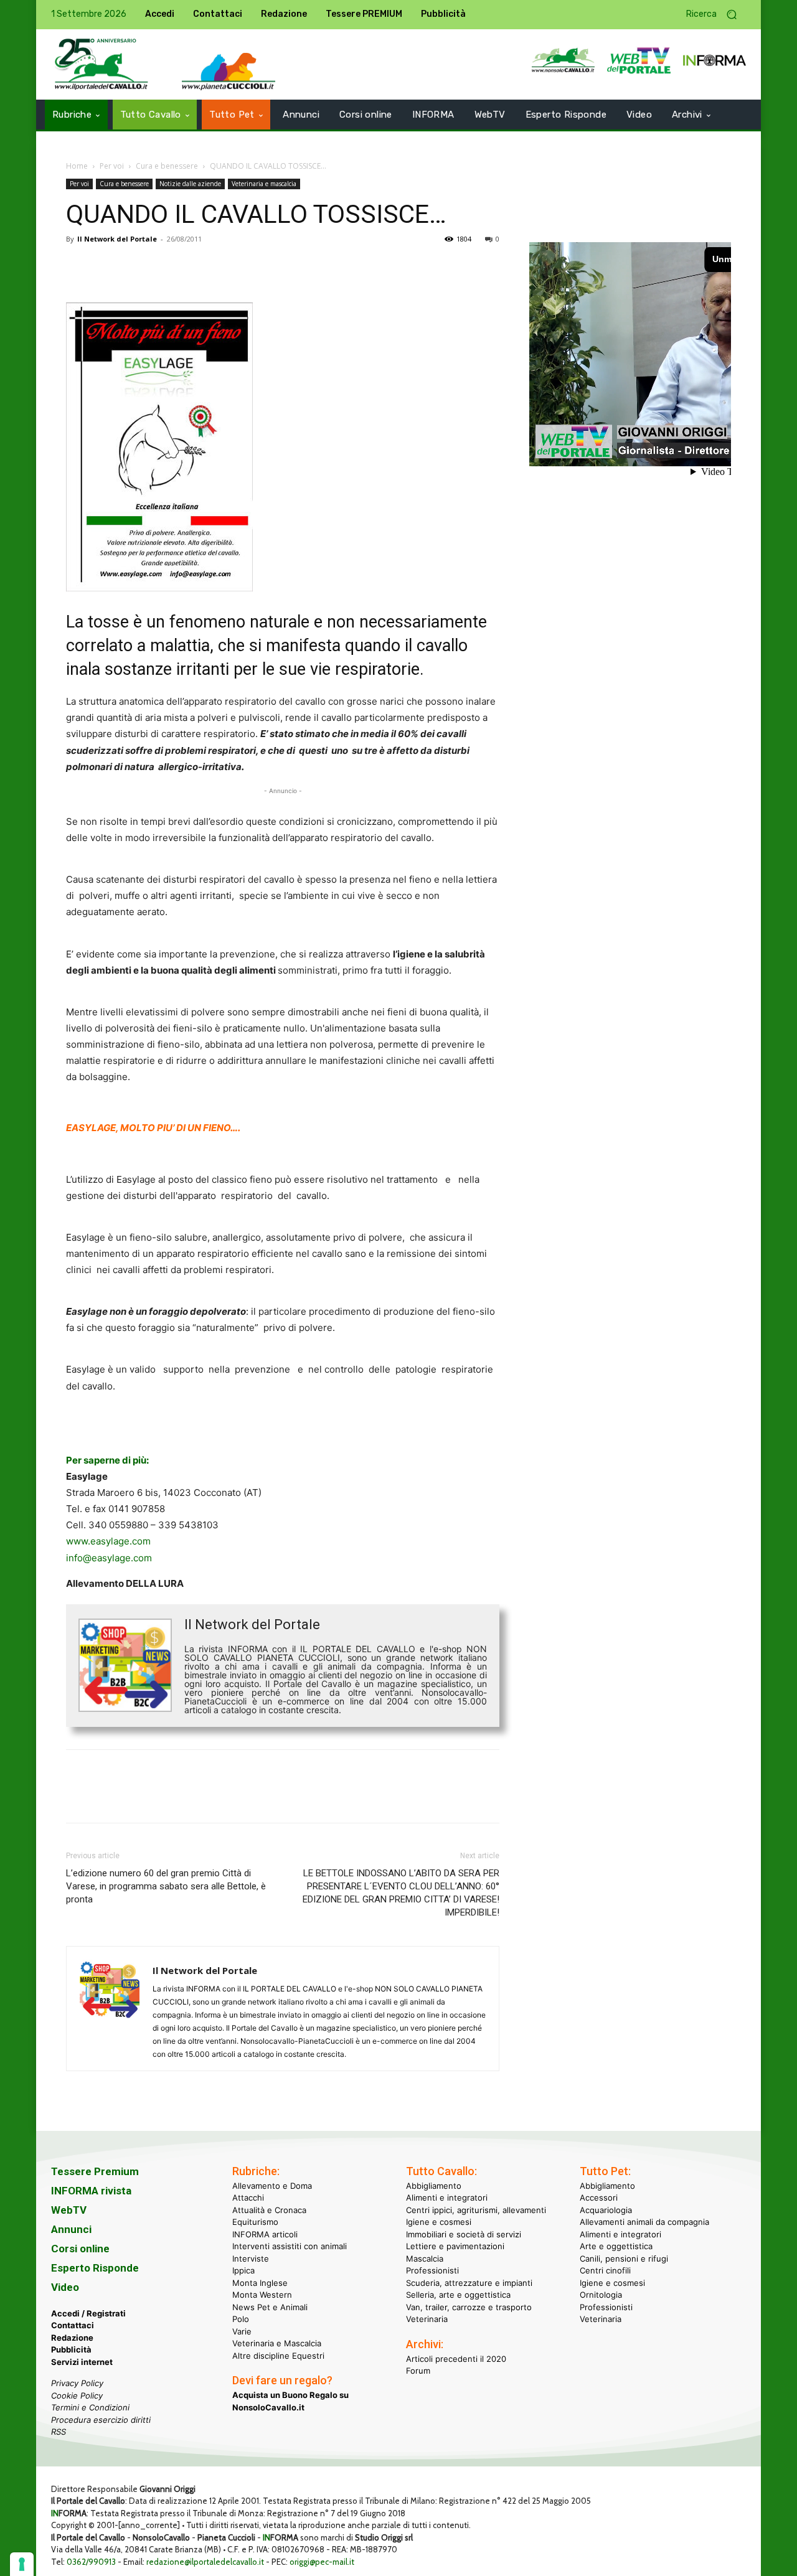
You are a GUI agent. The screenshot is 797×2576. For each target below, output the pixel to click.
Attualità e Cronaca (269, 2210)
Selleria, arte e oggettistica (458, 2295)
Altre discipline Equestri (278, 2356)
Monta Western (262, 2295)
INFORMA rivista (91, 2191)
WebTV (69, 2210)
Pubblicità (71, 2349)
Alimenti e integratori (447, 2198)
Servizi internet (82, 2362)
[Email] (193, 267)
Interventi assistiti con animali (290, 2246)
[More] (251, 267)
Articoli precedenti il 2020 (456, 2359)
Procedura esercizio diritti (101, 2420)
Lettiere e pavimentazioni (455, 2246)
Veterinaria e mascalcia (264, 184)
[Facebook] (78, 267)
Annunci (71, 2229)
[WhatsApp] (164, 267)
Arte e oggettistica (616, 2246)
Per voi (112, 166)
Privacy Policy (77, 2383)
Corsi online (80, 2249)
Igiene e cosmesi (439, 2222)
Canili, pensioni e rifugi (624, 2259)
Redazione (72, 2338)
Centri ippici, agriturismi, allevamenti (476, 2210)
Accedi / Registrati (88, 2313)
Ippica (243, 2270)
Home (77, 166)
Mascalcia (425, 2259)
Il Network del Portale (117, 239)
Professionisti (432, 2270)
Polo (241, 2319)
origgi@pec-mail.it (322, 2562)
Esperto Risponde (95, 2268)
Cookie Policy (77, 2395)
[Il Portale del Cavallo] (101, 64)
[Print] (222, 267)
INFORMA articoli (265, 2234)
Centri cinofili (605, 2270)
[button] (716, 15)
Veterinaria (427, 2319)
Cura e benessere (167, 166)
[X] (107, 267)
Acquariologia (606, 2210)
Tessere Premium (95, 2171)
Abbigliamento (434, 2186)
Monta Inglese (260, 2283)
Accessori (599, 2198)
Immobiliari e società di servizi (464, 2234)
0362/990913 (91, 2562)
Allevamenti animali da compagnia (644, 2222)
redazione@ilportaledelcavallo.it (205, 2562)
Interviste (251, 2259)
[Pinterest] (136, 267)
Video (65, 2287)
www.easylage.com (108, 1541)
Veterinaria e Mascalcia (277, 2343)
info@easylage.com (109, 1558)
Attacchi (248, 2198)
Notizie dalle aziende (190, 184)
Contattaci (73, 2325)
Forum (418, 2371)
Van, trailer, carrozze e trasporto (469, 2307)
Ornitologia (601, 2295)
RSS (59, 2432)
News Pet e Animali (270, 2307)
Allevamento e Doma (272, 2186)
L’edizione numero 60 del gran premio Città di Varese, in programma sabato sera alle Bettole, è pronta (166, 1886)
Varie (242, 2331)
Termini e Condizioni (90, 2407)
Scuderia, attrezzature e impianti (469, 2283)
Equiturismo (255, 2222)
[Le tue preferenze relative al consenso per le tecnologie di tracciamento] (22, 2564)
